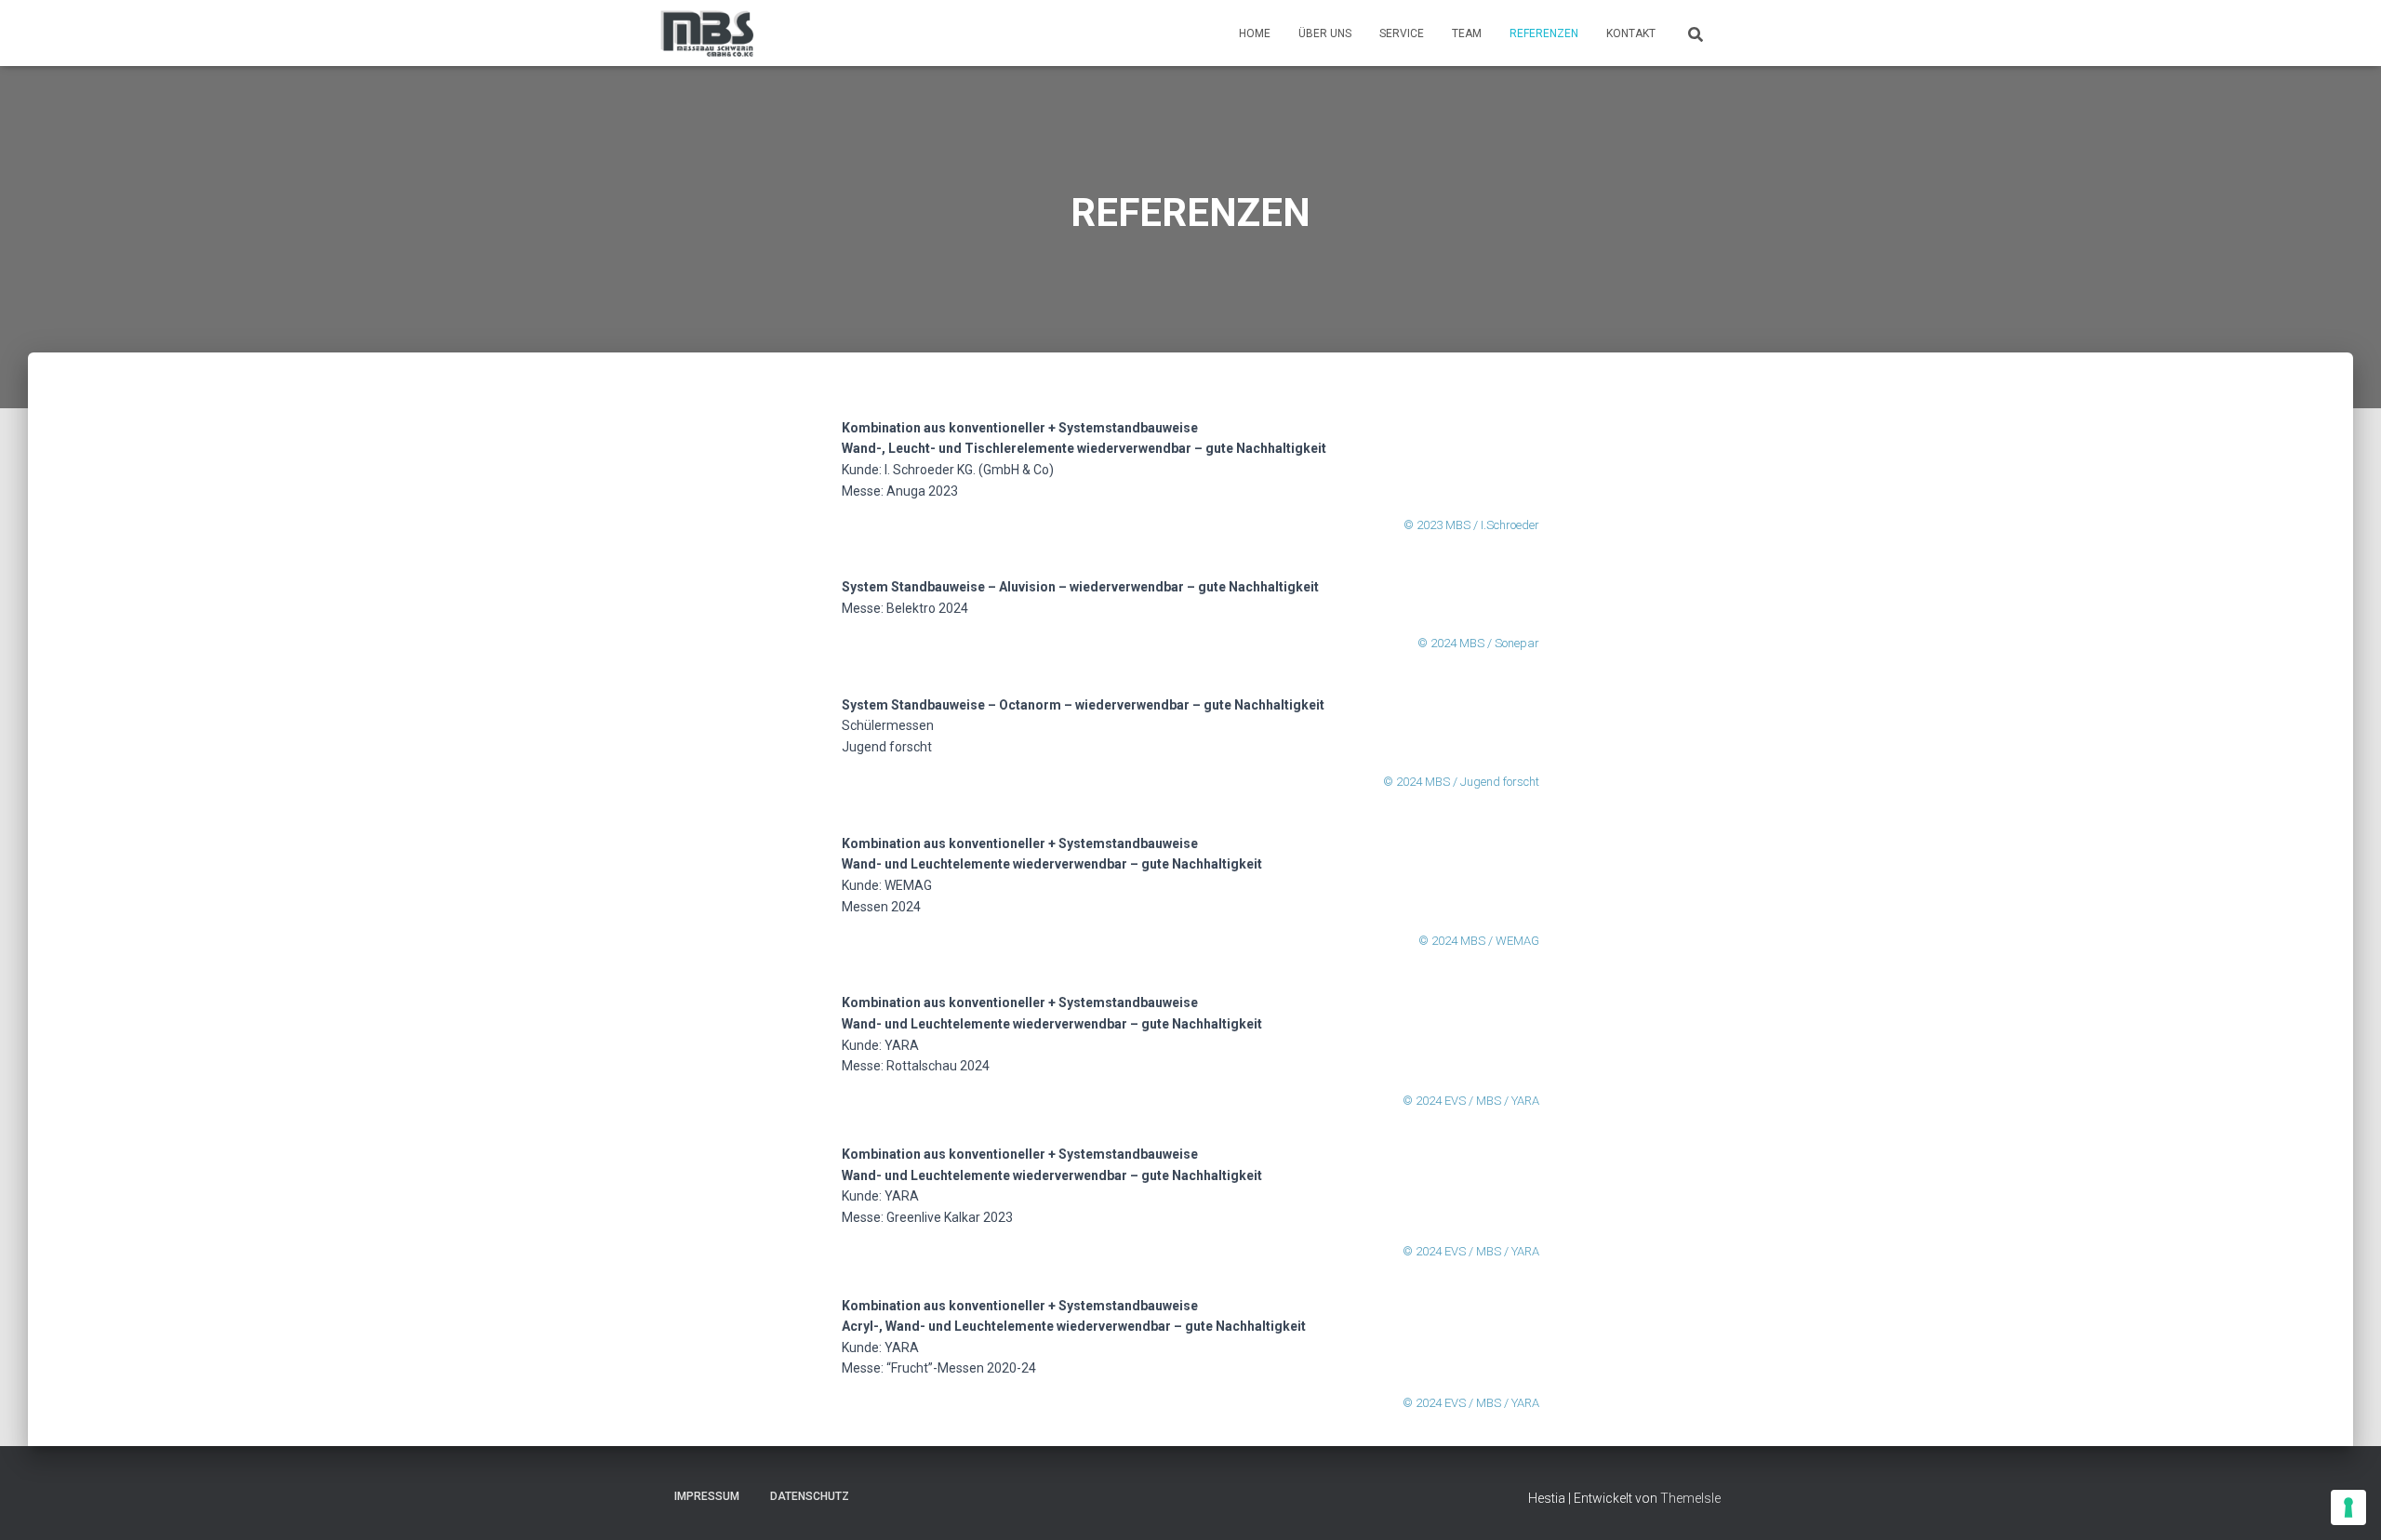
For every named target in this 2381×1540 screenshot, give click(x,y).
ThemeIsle (1690, 1498)
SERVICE (1402, 33)
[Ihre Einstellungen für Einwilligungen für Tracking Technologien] (2348, 1507)
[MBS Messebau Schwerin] (707, 33)
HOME (1255, 33)
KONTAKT (1631, 33)
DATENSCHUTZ (810, 1496)
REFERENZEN (1544, 33)
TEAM (1467, 33)
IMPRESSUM (707, 1496)
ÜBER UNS (1325, 33)
